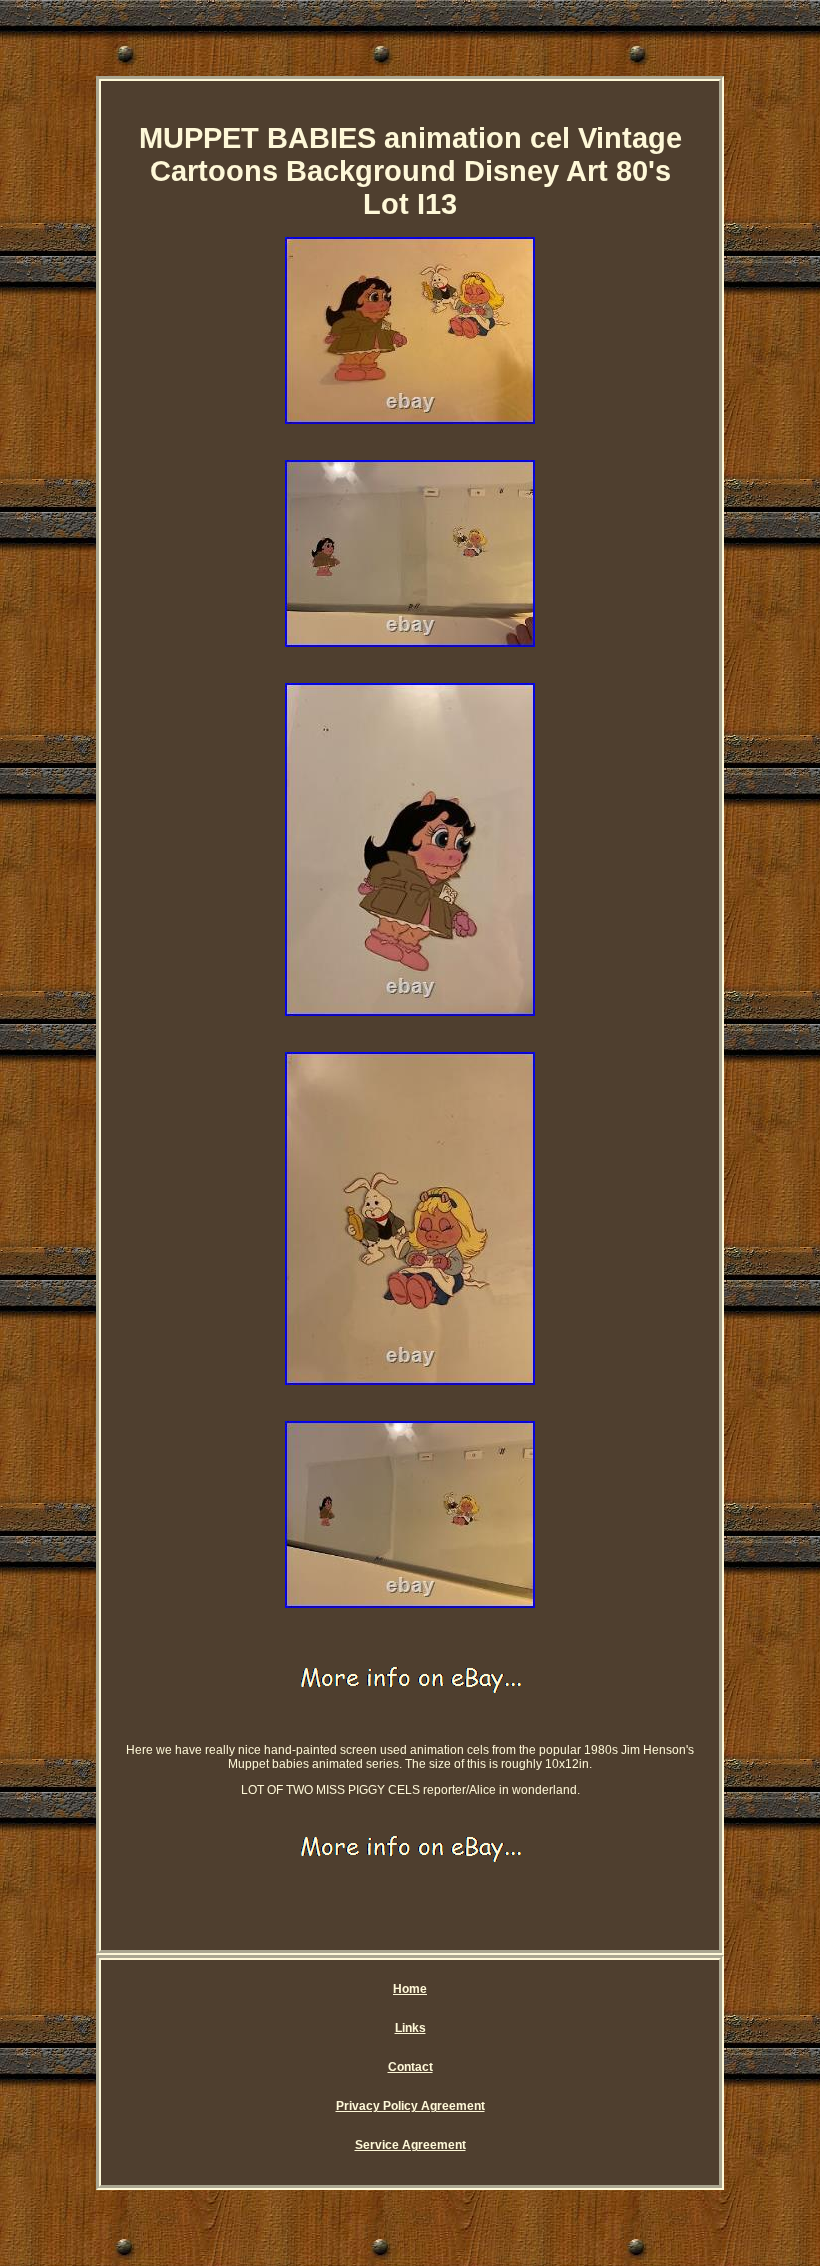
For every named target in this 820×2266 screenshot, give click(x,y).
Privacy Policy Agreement (410, 2106)
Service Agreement (410, 2145)
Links (410, 2028)
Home (410, 1989)
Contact (410, 2067)
